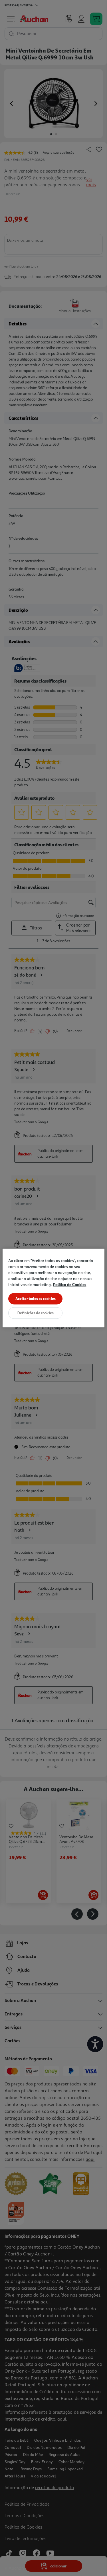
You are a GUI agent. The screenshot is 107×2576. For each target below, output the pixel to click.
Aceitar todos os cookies (36, 1299)
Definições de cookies (36, 1313)
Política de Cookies (70, 1284)
